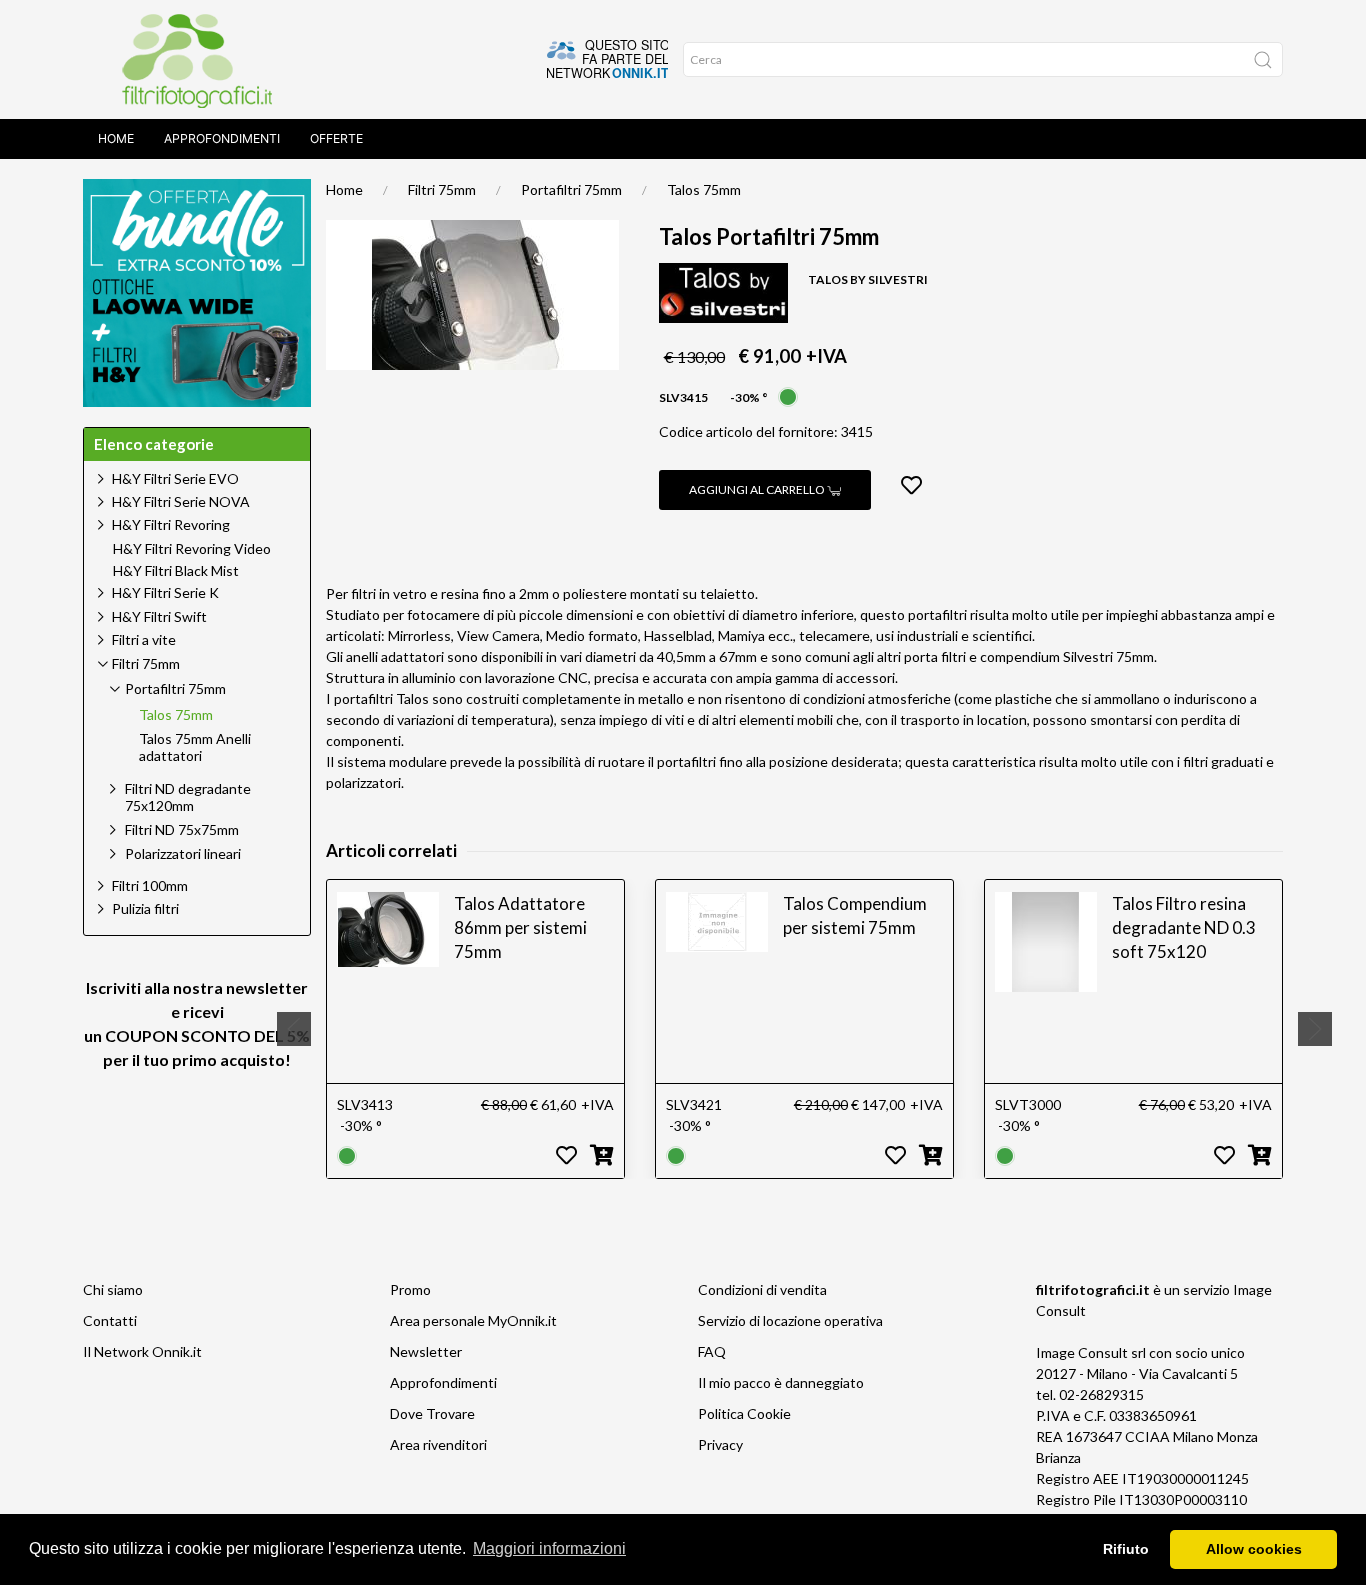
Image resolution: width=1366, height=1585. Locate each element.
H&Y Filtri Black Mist (176, 571)
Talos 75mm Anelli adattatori (195, 747)
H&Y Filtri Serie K (165, 592)
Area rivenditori (438, 1444)
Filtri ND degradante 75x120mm (188, 797)
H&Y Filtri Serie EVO (175, 478)
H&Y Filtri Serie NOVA (181, 501)
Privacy (720, 1444)
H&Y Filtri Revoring (171, 524)
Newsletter (426, 1351)
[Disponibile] (788, 395)
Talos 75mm (704, 189)
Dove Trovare (432, 1413)
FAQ (712, 1351)
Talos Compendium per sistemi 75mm (855, 915)
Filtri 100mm (150, 885)
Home (116, 138)
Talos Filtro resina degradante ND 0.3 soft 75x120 (1184, 927)
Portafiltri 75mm (571, 189)
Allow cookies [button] (1254, 1549)
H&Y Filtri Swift (159, 616)
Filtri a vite (144, 639)
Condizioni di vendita (762, 1289)
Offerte (336, 138)
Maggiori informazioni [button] (549, 1548)
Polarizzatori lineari (183, 853)
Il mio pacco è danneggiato (781, 1382)
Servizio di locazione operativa (790, 1320)
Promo (410, 1289)
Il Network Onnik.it (142, 1351)
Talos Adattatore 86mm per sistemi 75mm (520, 927)
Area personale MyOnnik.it (473, 1320)
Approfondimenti (222, 138)
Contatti (110, 1320)
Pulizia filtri (145, 908)
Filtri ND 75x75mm (182, 829)
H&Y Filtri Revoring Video (192, 549)
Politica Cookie (744, 1413)
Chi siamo (113, 1289)
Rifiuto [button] (1126, 1549)
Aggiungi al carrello (758, 489)
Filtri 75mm (442, 189)
